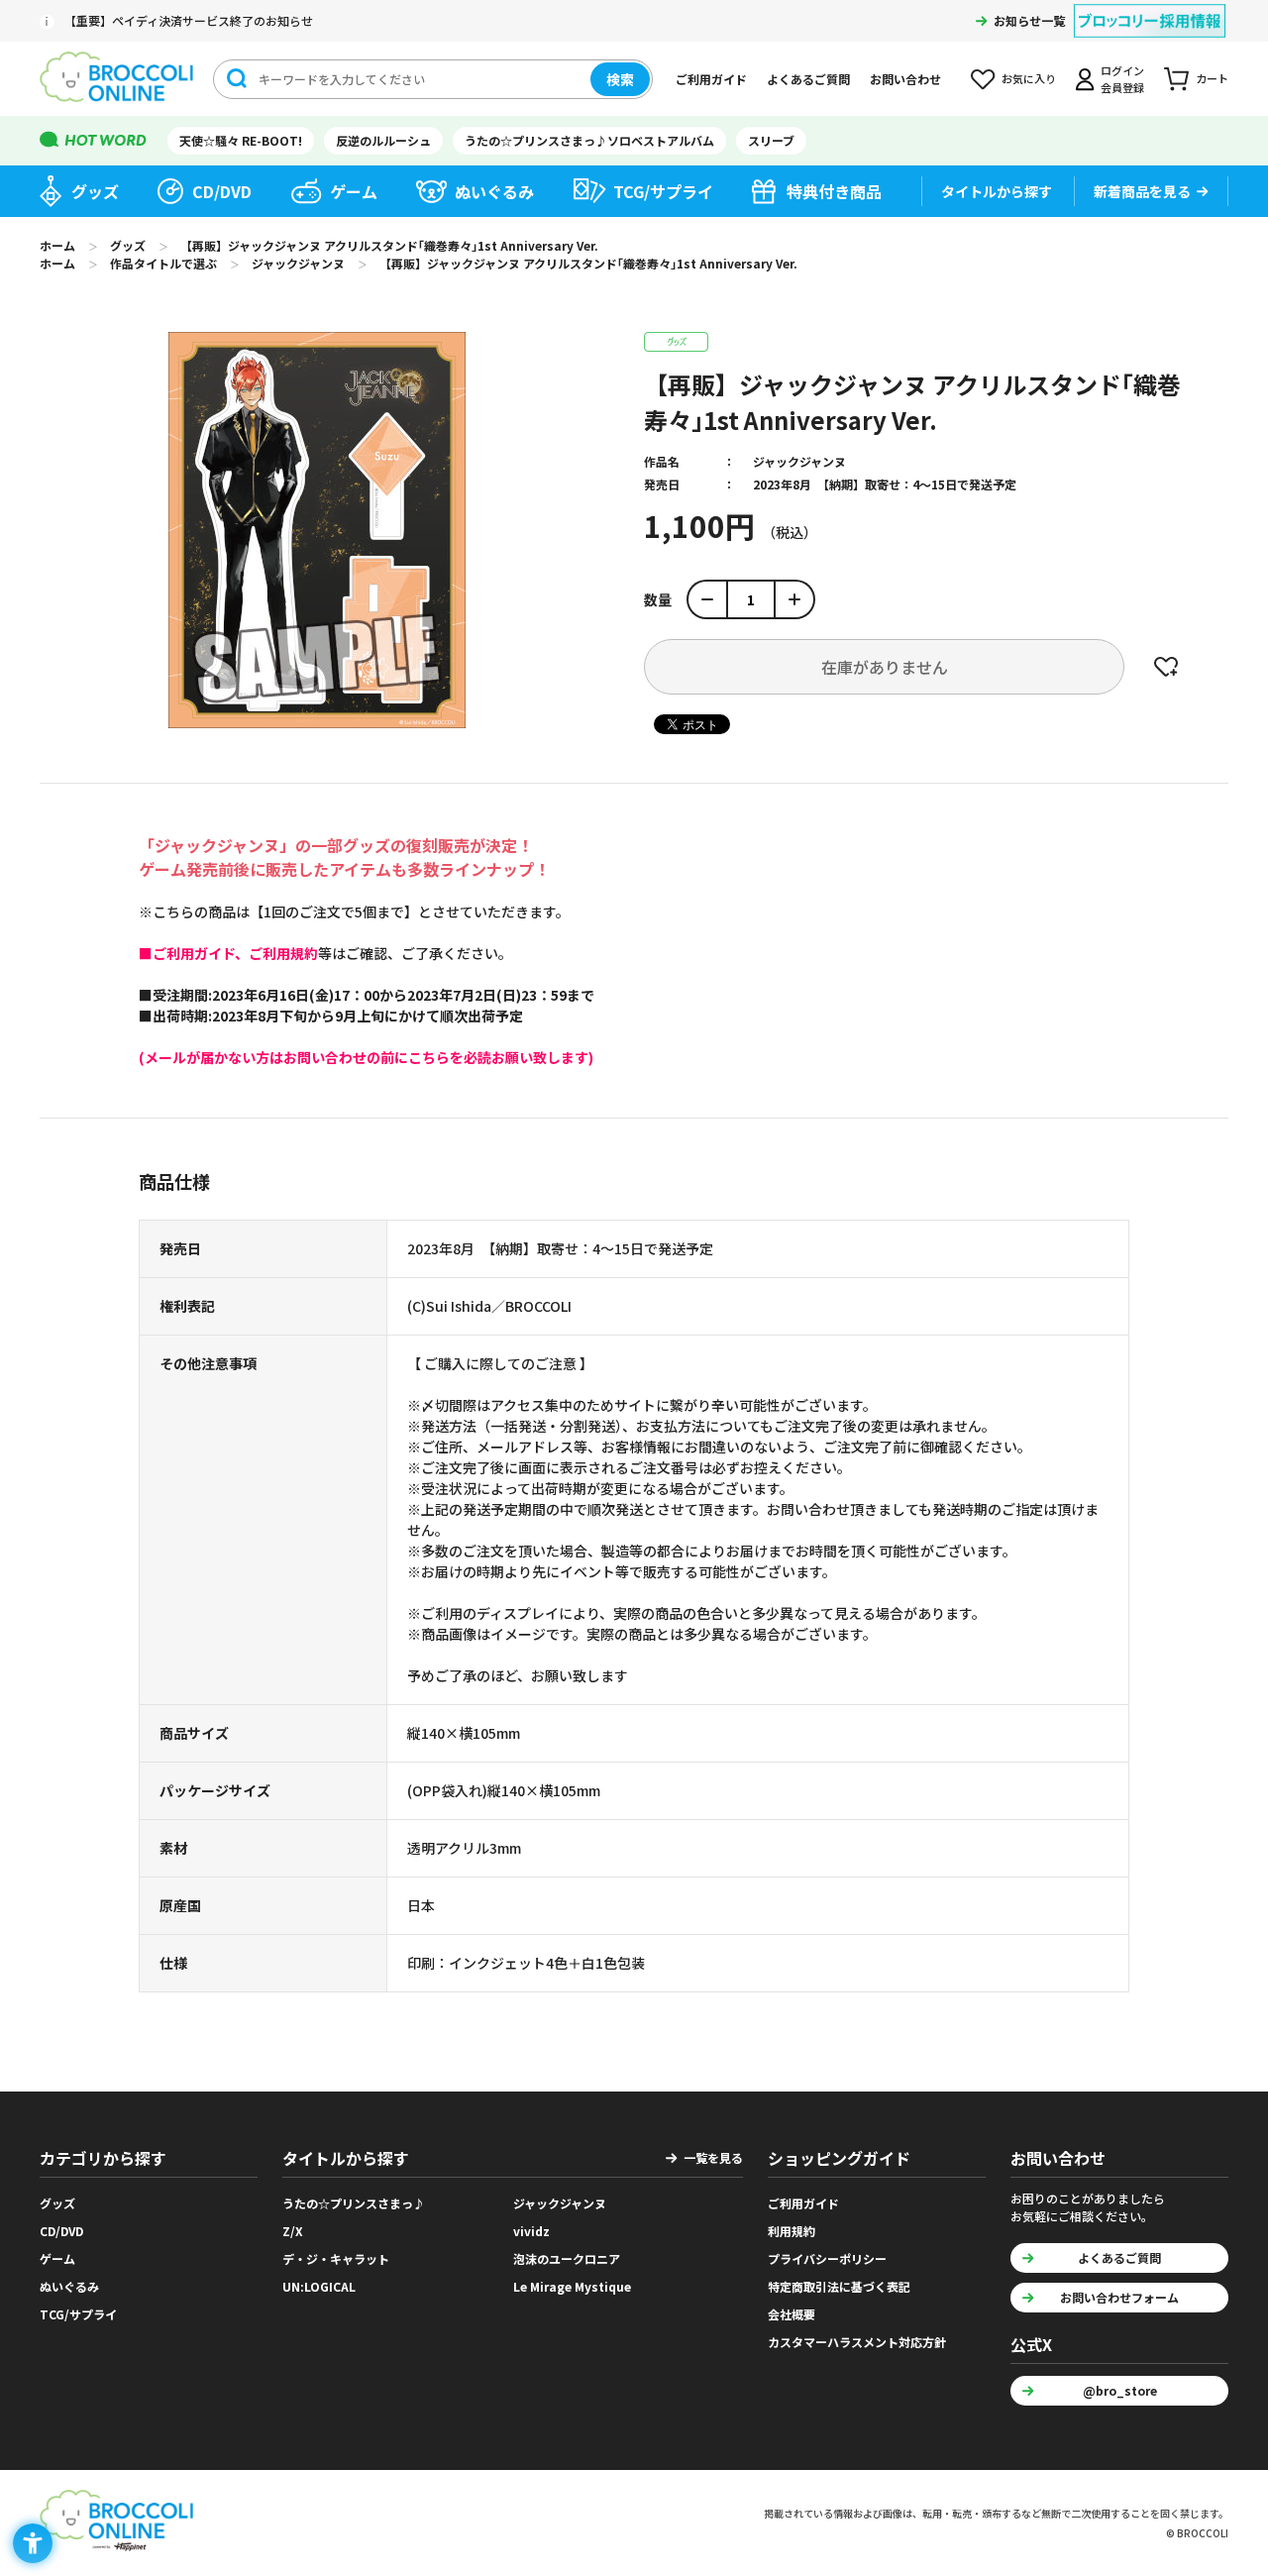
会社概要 (792, 2314)
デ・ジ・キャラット (336, 2258)
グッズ (95, 191)
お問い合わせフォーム (1119, 2297)
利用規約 (792, 2231)
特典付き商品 (834, 191)
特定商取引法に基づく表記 (839, 2286)
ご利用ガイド (711, 79)
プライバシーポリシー (827, 2258)
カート (1212, 78)
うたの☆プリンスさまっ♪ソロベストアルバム (589, 140)
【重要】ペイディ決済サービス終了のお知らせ (189, 20)
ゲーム (354, 191)
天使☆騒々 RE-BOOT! (241, 140)
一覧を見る (713, 2157)
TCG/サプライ (663, 191)
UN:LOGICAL (319, 2286)
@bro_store (1120, 2390)
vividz (531, 2231)
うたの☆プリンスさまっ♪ (354, 2203)
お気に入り (1029, 78)
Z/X (293, 2231)
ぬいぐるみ (494, 191)
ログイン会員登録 (1122, 79)
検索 (620, 79)
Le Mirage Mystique (572, 2286)
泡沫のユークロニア (567, 2258)
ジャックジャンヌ (799, 461)
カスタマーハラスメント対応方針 (857, 2342)
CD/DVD (222, 191)
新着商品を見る (1142, 191)
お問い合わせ (905, 79)
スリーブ (771, 140)
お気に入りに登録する (1166, 667)
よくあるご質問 (808, 79)
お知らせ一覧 (1029, 20)
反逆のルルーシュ (383, 140)
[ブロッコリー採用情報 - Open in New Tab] (1150, 8)
